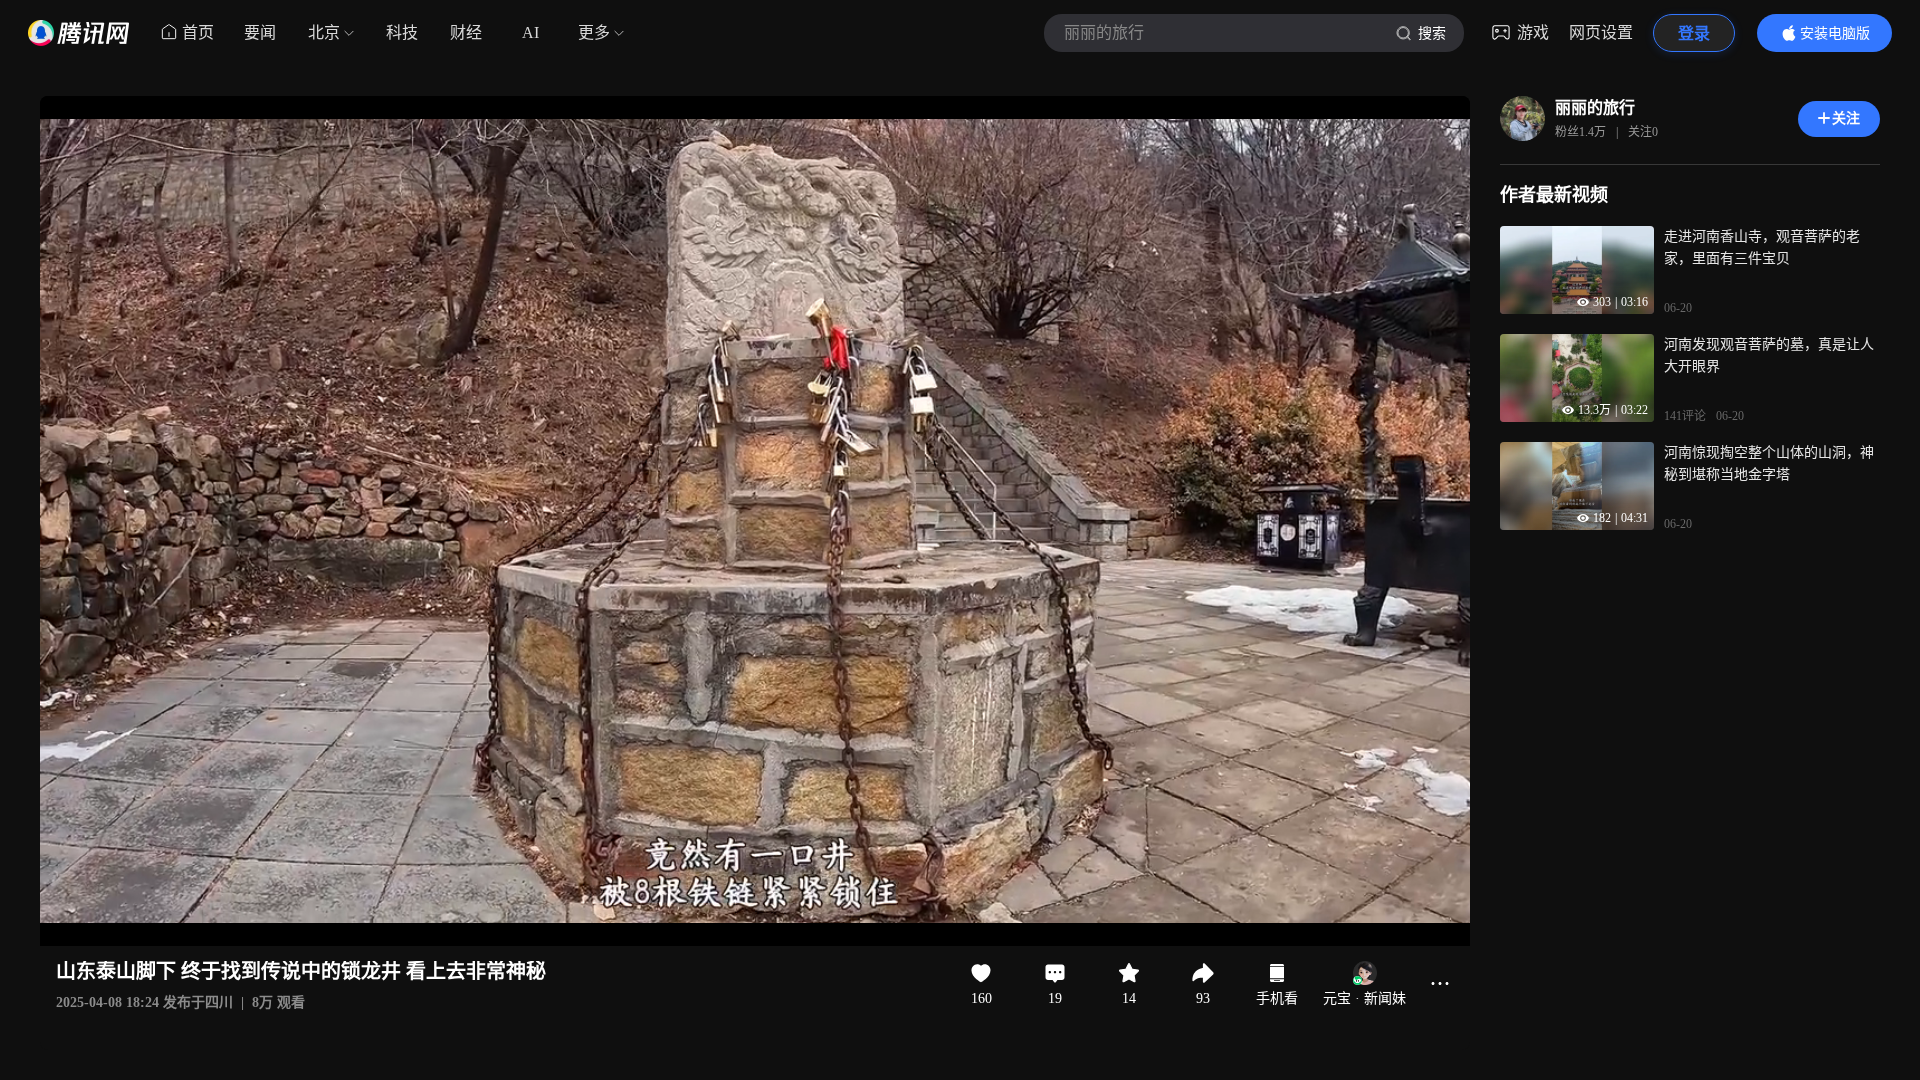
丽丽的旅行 (1595, 107)
